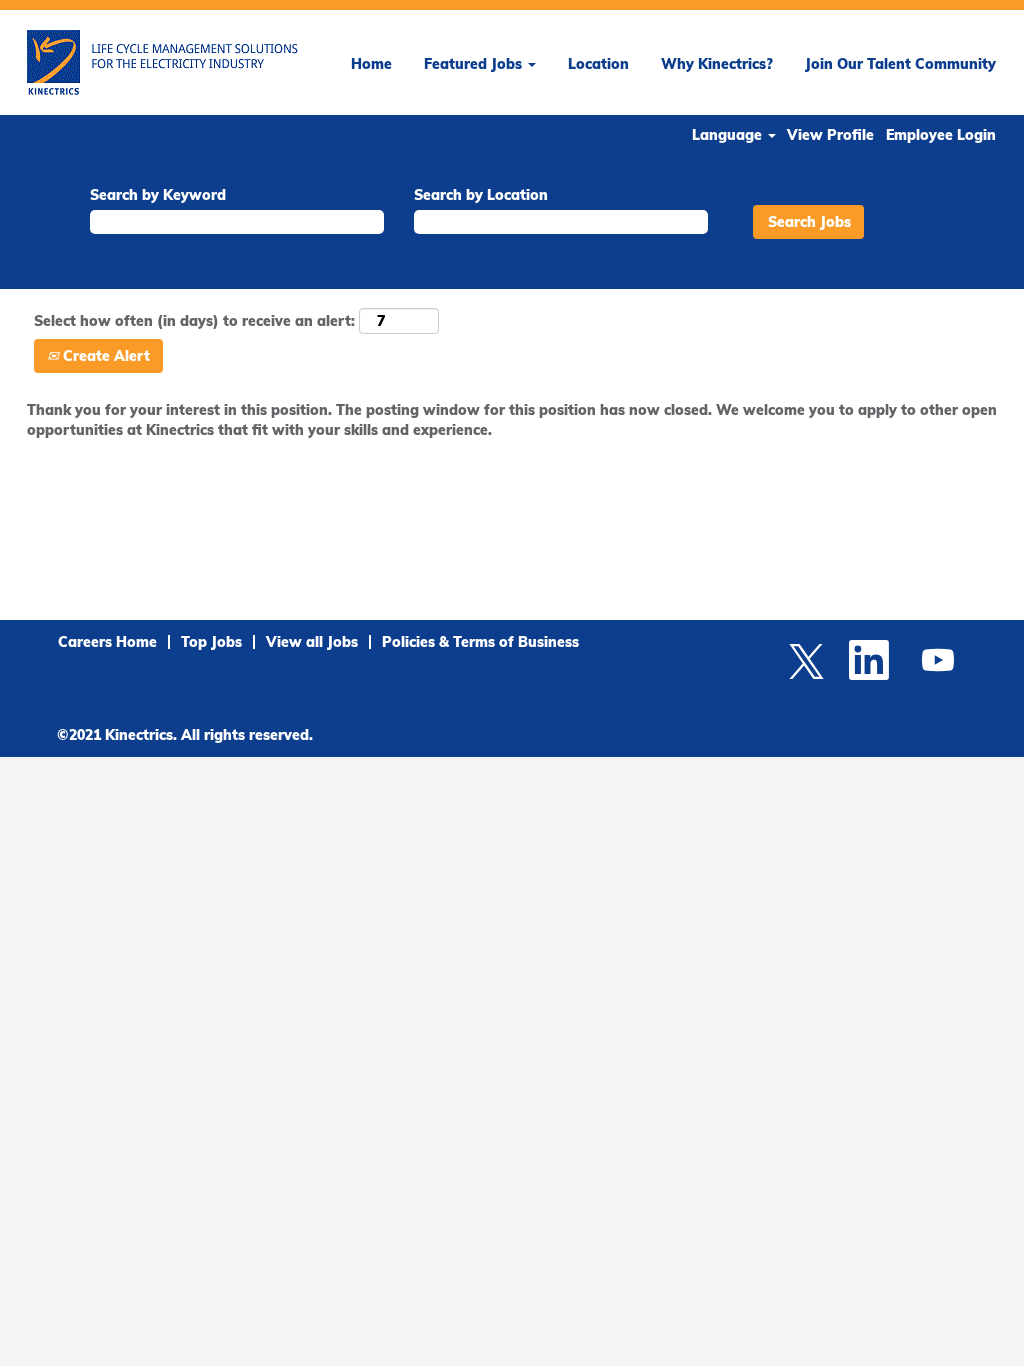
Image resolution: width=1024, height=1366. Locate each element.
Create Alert (104, 356)
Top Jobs (211, 642)
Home (371, 64)
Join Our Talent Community (900, 64)
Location (598, 64)
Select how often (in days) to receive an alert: (194, 321)
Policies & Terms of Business (480, 642)
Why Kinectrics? (717, 64)
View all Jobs (312, 642)
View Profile (830, 135)
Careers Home (107, 642)
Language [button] (729, 135)
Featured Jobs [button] (475, 64)
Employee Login (941, 135)
